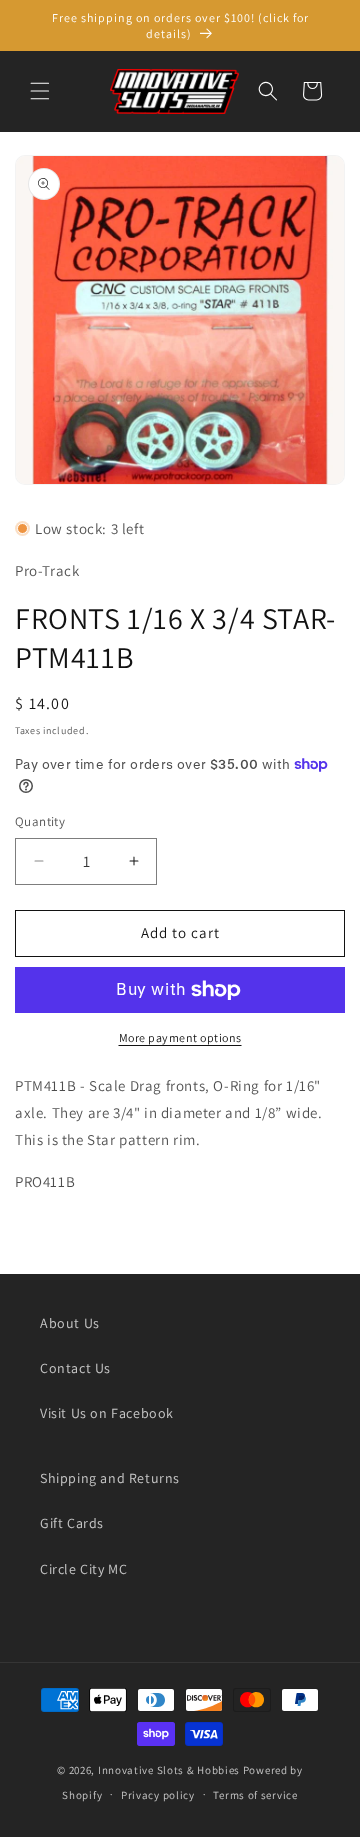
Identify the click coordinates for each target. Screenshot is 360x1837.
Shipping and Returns (110, 1478)
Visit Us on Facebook (107, 1413)
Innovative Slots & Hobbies (169, 1770)
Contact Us (75, 1368)
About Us (70, 1323)
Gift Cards (72, 1523)
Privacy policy (158, 1795)
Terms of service (255, 1795)
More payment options (180, 1037)
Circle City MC (83, 1569)
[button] (40, 91)
